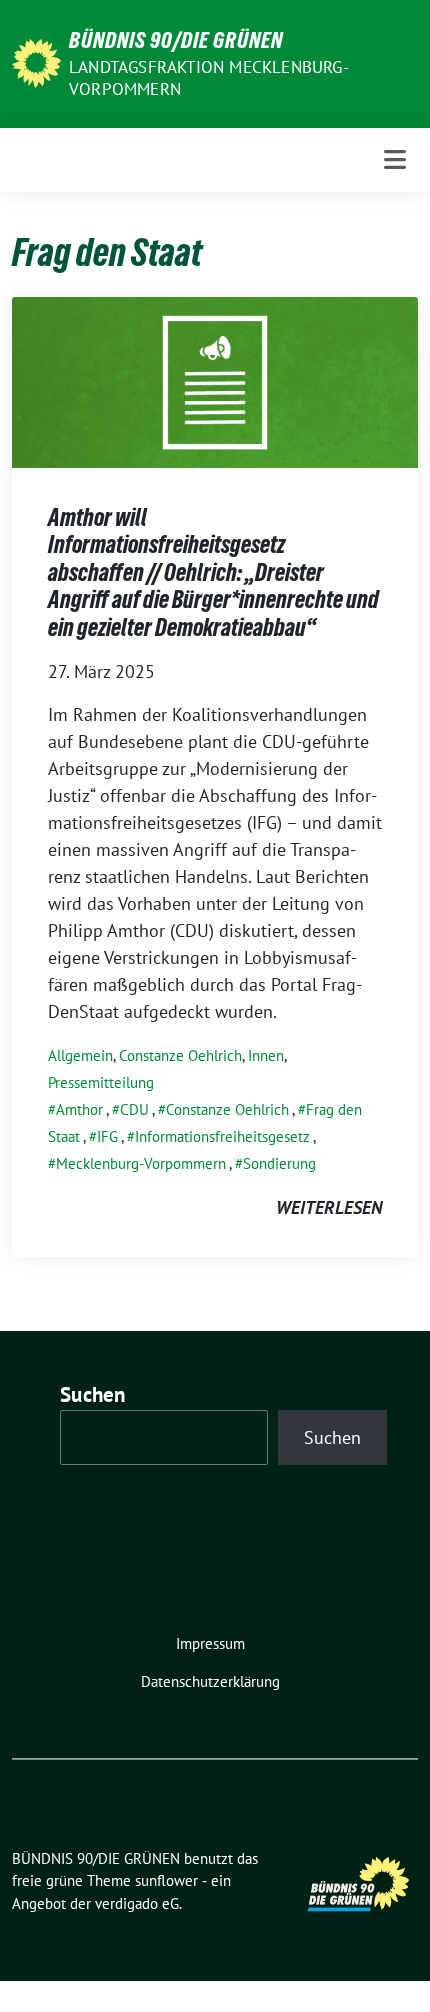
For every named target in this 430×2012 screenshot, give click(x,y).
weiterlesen (329, 1207)
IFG (107, 1136)
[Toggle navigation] (395, 159)
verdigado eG (137, 1903)
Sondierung (279, 1163)
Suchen (93, 1394)
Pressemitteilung (101, 1082)
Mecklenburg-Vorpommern (141, 1163)
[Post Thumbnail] (215, 380)
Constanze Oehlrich (180, 1055)
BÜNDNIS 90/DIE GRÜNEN (176, 40)
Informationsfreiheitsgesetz (222, 1136)
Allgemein (80, 1055)
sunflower (166, 1880)
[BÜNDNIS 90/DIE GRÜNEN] (36, 61)
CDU (134, 1109)
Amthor (79, 1109)
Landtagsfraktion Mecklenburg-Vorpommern (209, 78)
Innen (266, 1055)
